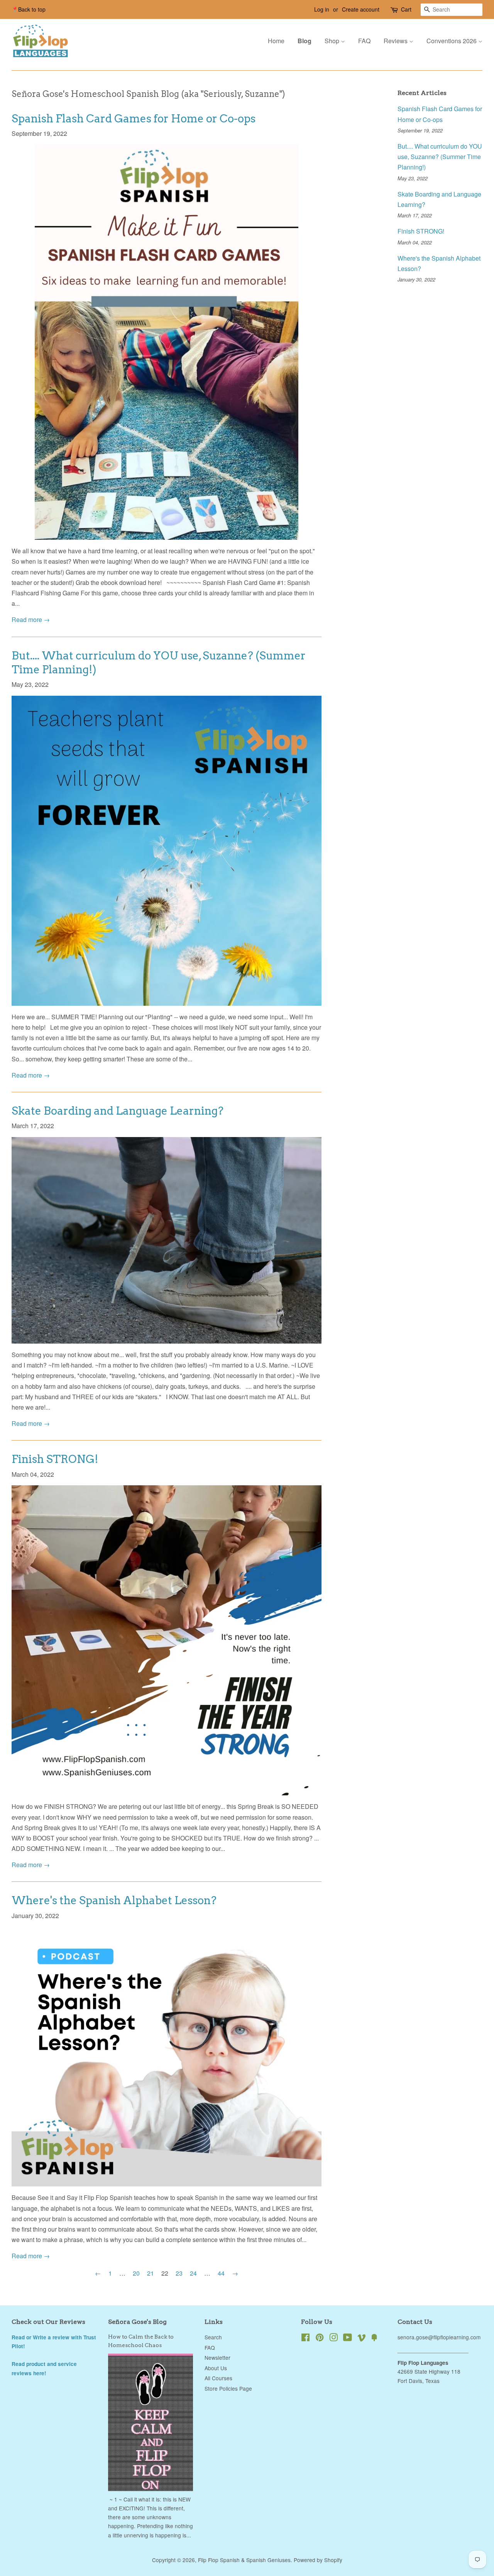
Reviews (396, 41)
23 (179, 2273)
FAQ (364, 41)
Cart (406, 9)
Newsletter (217, 2357)
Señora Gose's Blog (137, 2322)
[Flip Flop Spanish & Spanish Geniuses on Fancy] (374, 2339)
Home (276, 41)
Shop (333, 41)
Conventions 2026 (452, 41)
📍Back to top (29, 9)
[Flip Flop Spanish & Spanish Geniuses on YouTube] (348, 2339)
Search (213, 2337)
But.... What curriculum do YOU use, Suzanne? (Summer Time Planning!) (440, 157)
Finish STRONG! (55, 1459)
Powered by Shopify (318, 2560)
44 (221, 2273)
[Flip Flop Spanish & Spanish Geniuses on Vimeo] (362, 2339)
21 (151, 2273)
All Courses (218, 2378)
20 (136, 2273)
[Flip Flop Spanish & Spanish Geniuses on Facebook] (305, 2339)
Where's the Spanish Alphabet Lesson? (114, 1900)
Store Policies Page (228, 2388)
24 (193, 2273)
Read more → (31, 619)
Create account (361, 9)
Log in (322, 9)
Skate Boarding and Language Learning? (118, 1111)
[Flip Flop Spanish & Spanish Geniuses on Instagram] (333, 2339)
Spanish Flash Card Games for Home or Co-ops (134, 119)
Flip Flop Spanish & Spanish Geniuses (244, 2560)
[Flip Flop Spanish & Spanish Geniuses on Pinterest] (320, 2339)
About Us (216, 2368)
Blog (305, 41)
